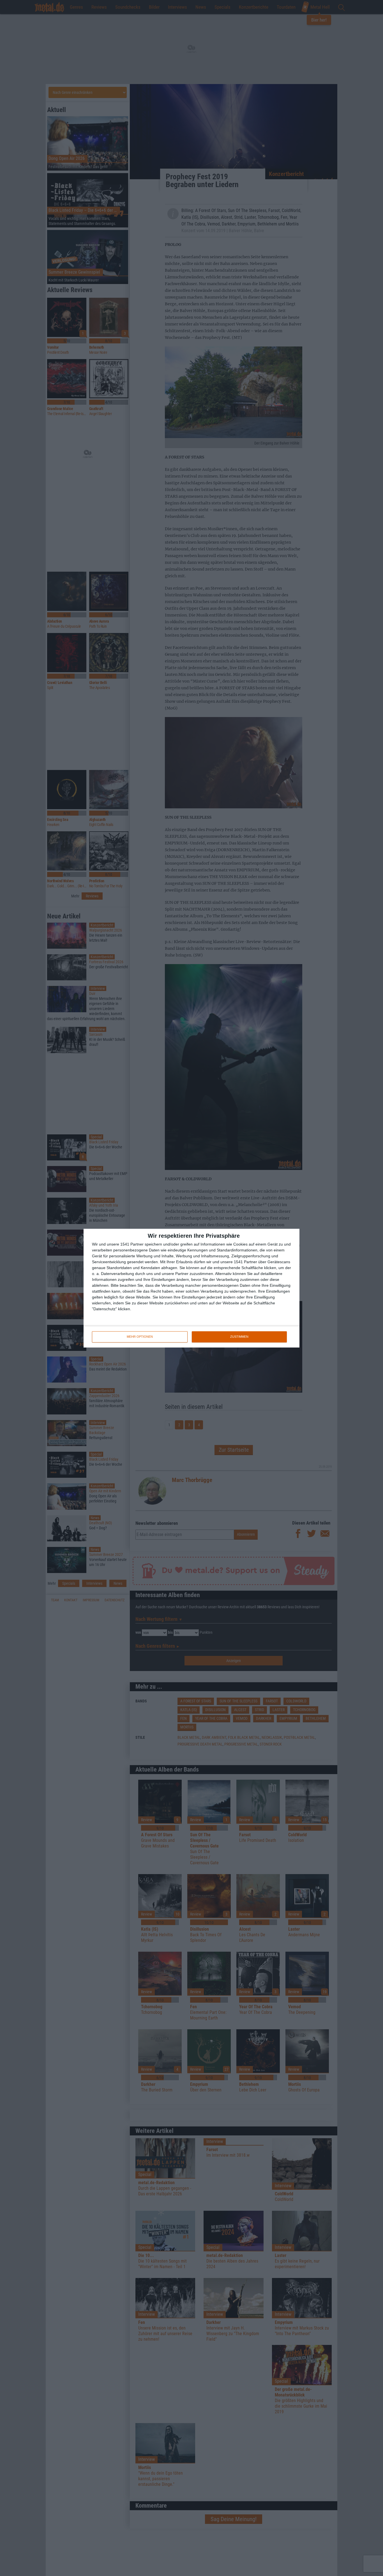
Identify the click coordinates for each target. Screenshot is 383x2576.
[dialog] (191, 1288)
